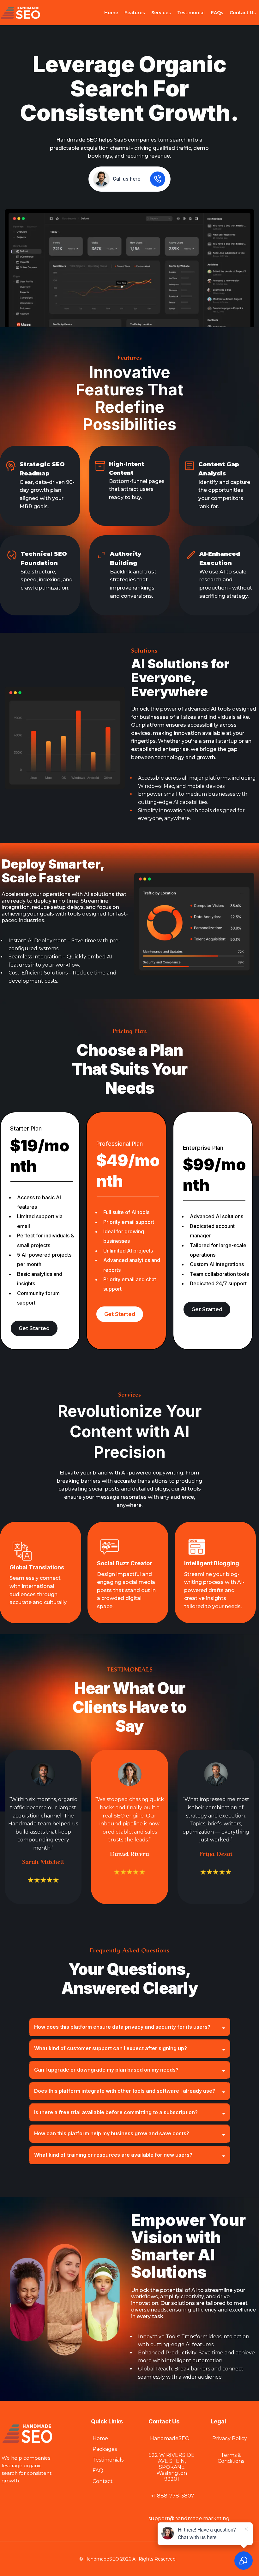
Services (161, 13)
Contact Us (243, 13)
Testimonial (191, 13)
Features (135, 13)
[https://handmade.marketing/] (20, 12)
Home (111, 13)
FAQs (217, 13)
